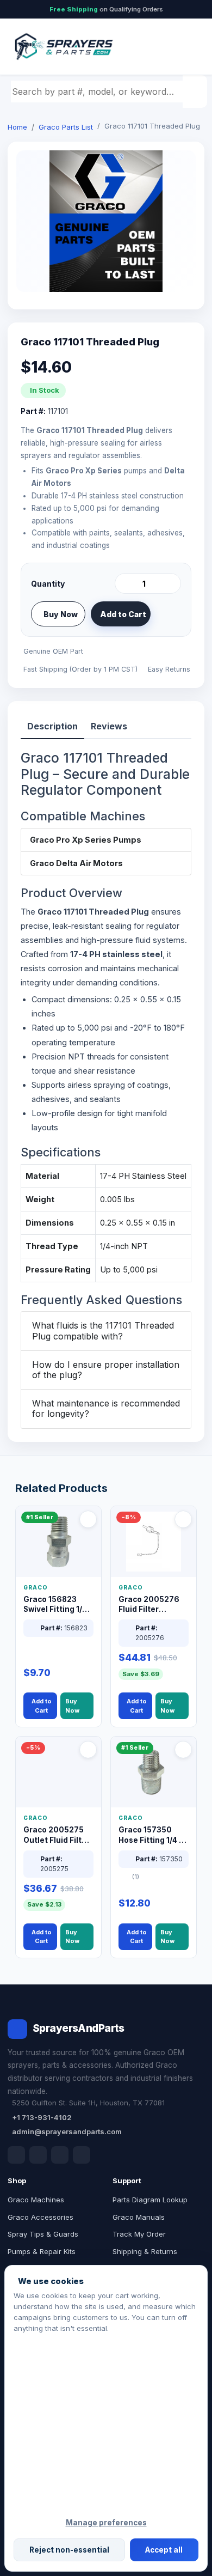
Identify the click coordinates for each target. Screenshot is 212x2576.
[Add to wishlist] (169, 614)
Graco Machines (36, 2200)
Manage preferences (106, 2523)
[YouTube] (82, 2155)
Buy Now (61, 614)
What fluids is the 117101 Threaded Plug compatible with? (103, 1330)
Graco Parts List (66, 127)
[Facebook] (16, 2155)
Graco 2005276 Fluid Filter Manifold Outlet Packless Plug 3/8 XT (152, 1605)
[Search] (196, 92)
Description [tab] (52, 726)
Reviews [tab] (109, 726)
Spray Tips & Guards (43, 2234)
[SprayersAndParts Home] (63, 47)
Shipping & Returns (145, 2251)
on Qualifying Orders (106, 9)
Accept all (164, 2550)
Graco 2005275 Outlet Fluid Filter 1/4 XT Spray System (57, 1835)
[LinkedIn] (38, 2155)
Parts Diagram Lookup (150, 2200)
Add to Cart (123, 614)
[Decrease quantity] (125, 583)
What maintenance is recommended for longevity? (106, 1408)
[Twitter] (60, 2155)
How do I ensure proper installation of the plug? (106, 1370)
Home (17, 127)
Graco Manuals (139, 2217)
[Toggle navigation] (184, 47)
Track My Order (139, 2234)
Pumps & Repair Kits (42, 2251)
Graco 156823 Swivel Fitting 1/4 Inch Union (55, 1605)
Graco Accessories (40, 2217)
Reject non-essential (69, 2550)
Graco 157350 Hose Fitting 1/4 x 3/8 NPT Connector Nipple (152, 1835)
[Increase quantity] (171, 583)
